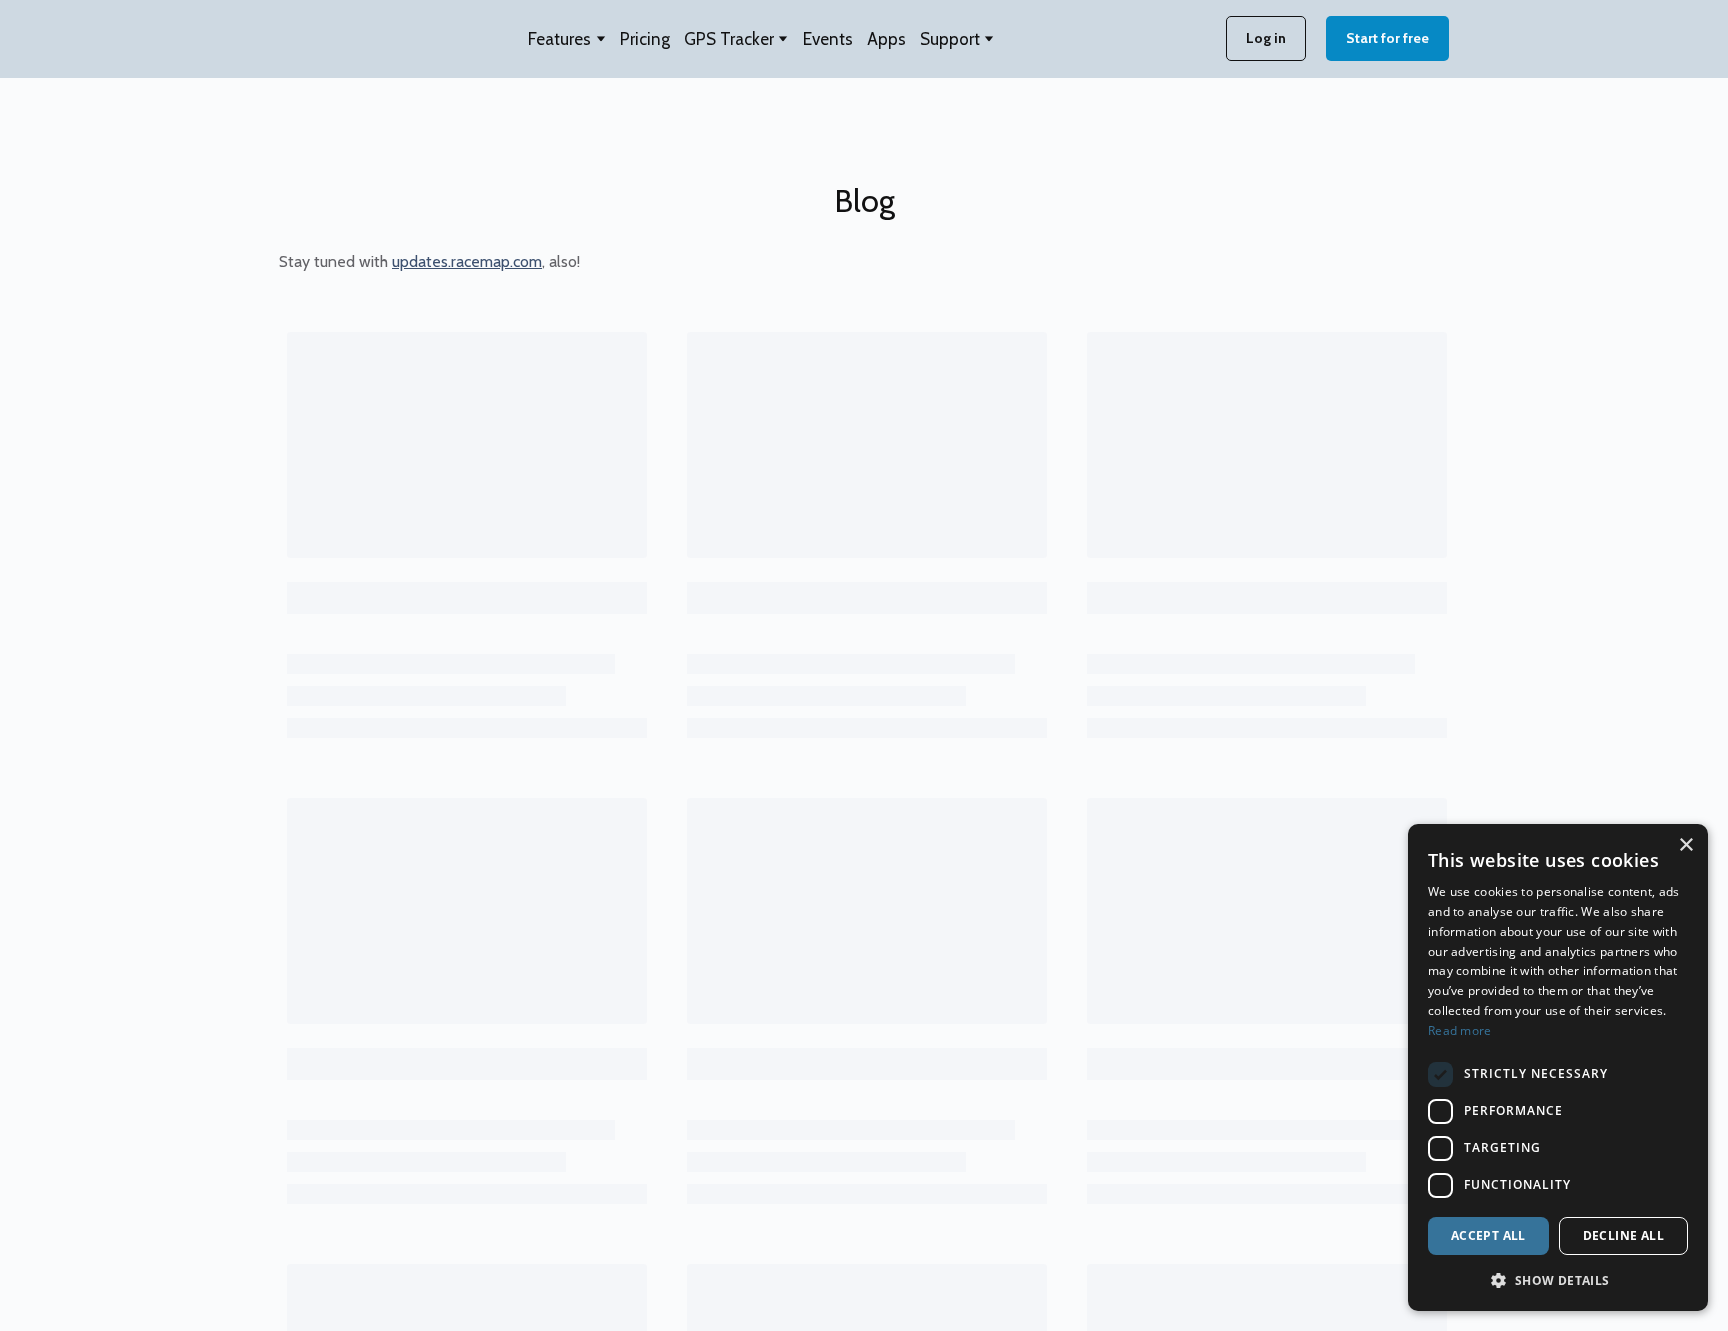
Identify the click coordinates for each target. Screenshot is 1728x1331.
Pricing (645, 39)
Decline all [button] (1623, 1235)
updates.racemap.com (467, 261)
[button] (1266, 38)
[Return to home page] (378, 39)
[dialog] (1558, 1067)
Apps (886, 39)
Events (828, 39)
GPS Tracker (729, 39)
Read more (1460, 1030)
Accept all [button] (1488, 1235)
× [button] (1685, 845)
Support (950, 39)
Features (559, 39)
